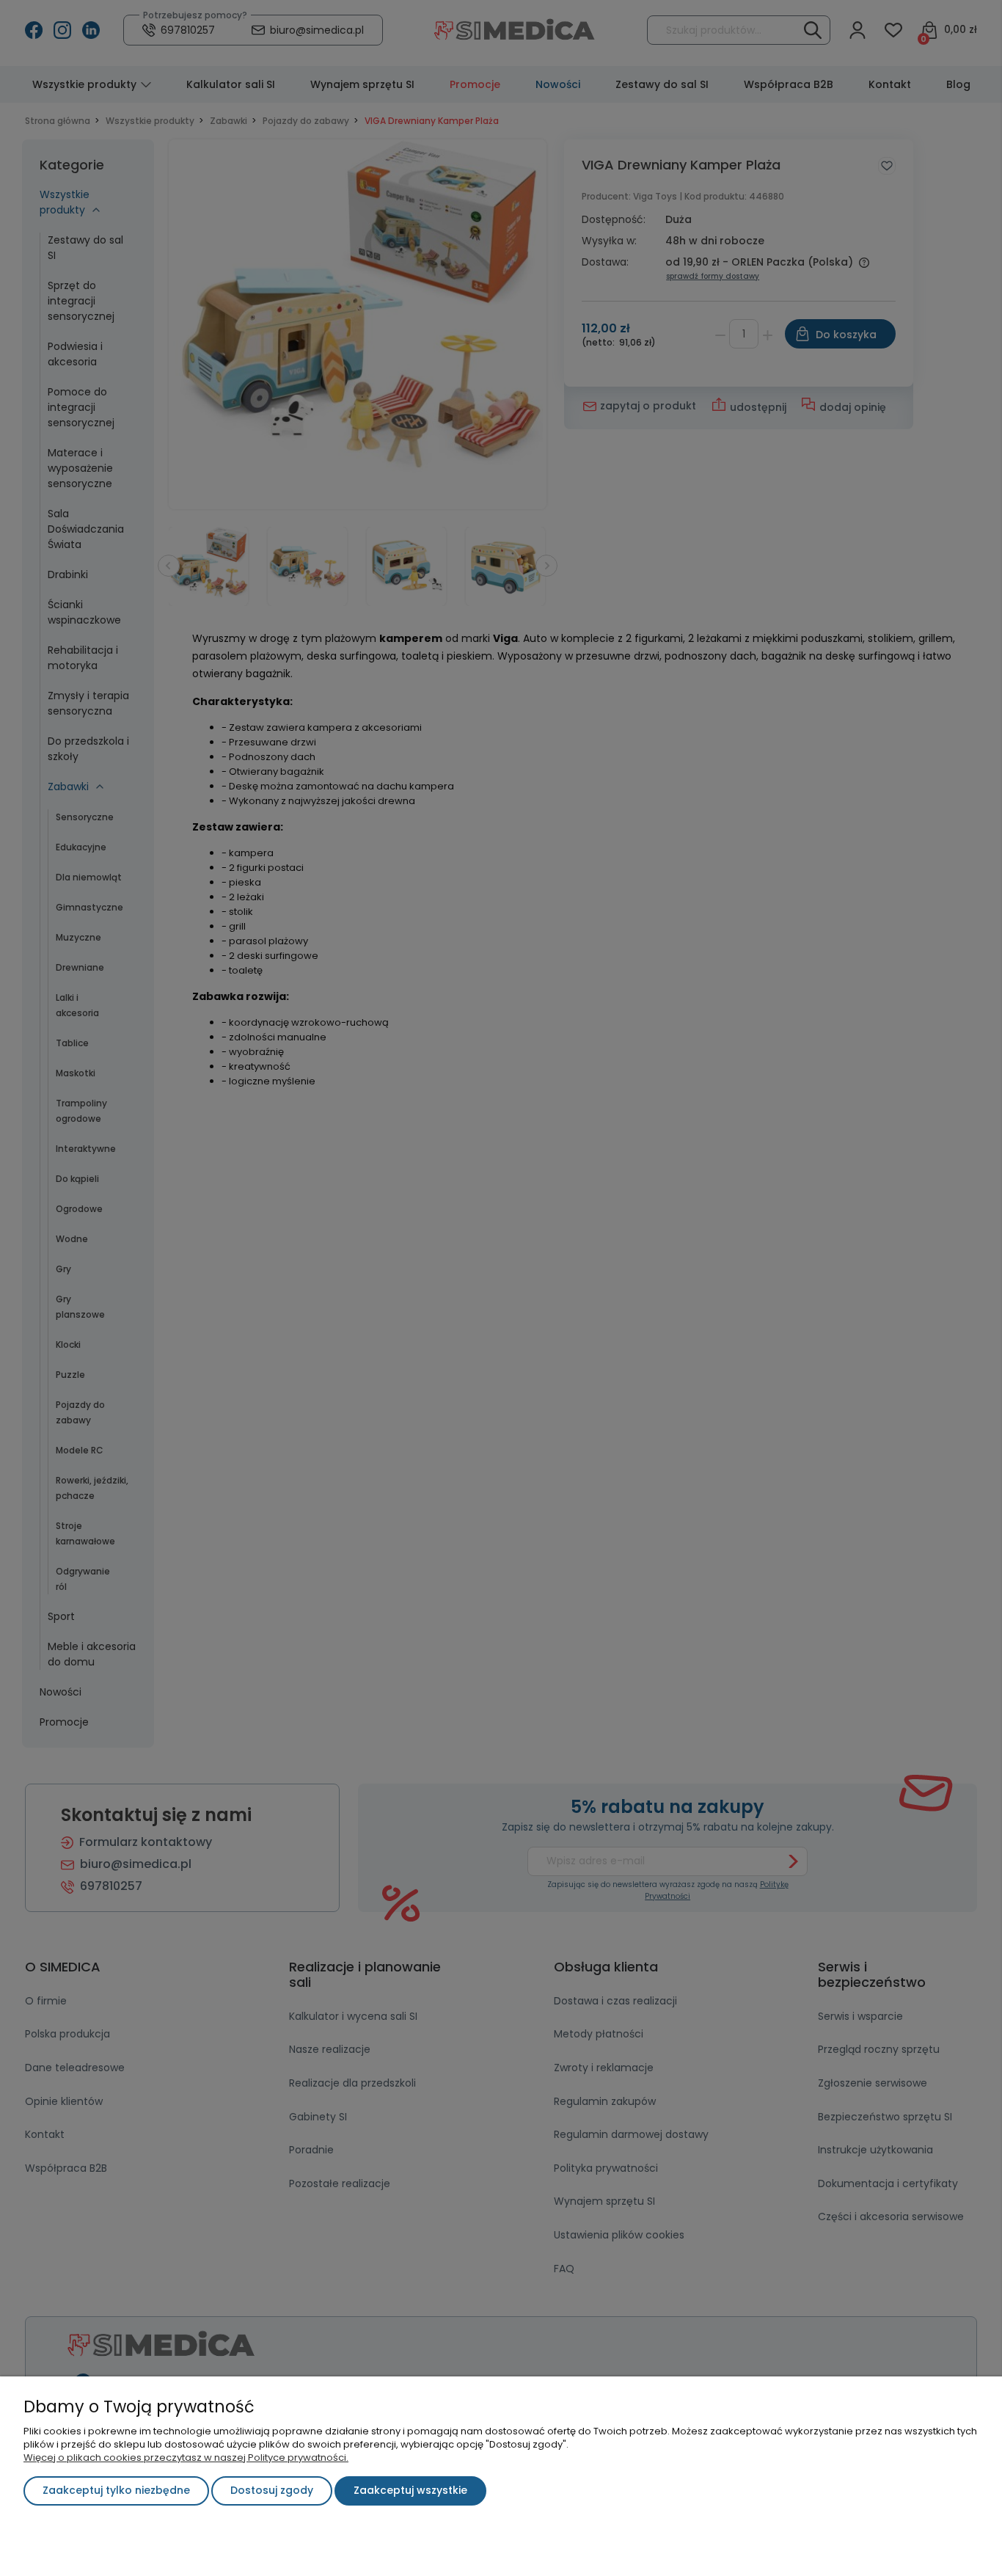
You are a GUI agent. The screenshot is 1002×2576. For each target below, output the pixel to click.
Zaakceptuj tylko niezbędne (116, 2490)
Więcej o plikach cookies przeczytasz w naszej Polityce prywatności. (186, 2458)
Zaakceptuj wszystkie (410, 2490)
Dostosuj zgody (272, 2490)
